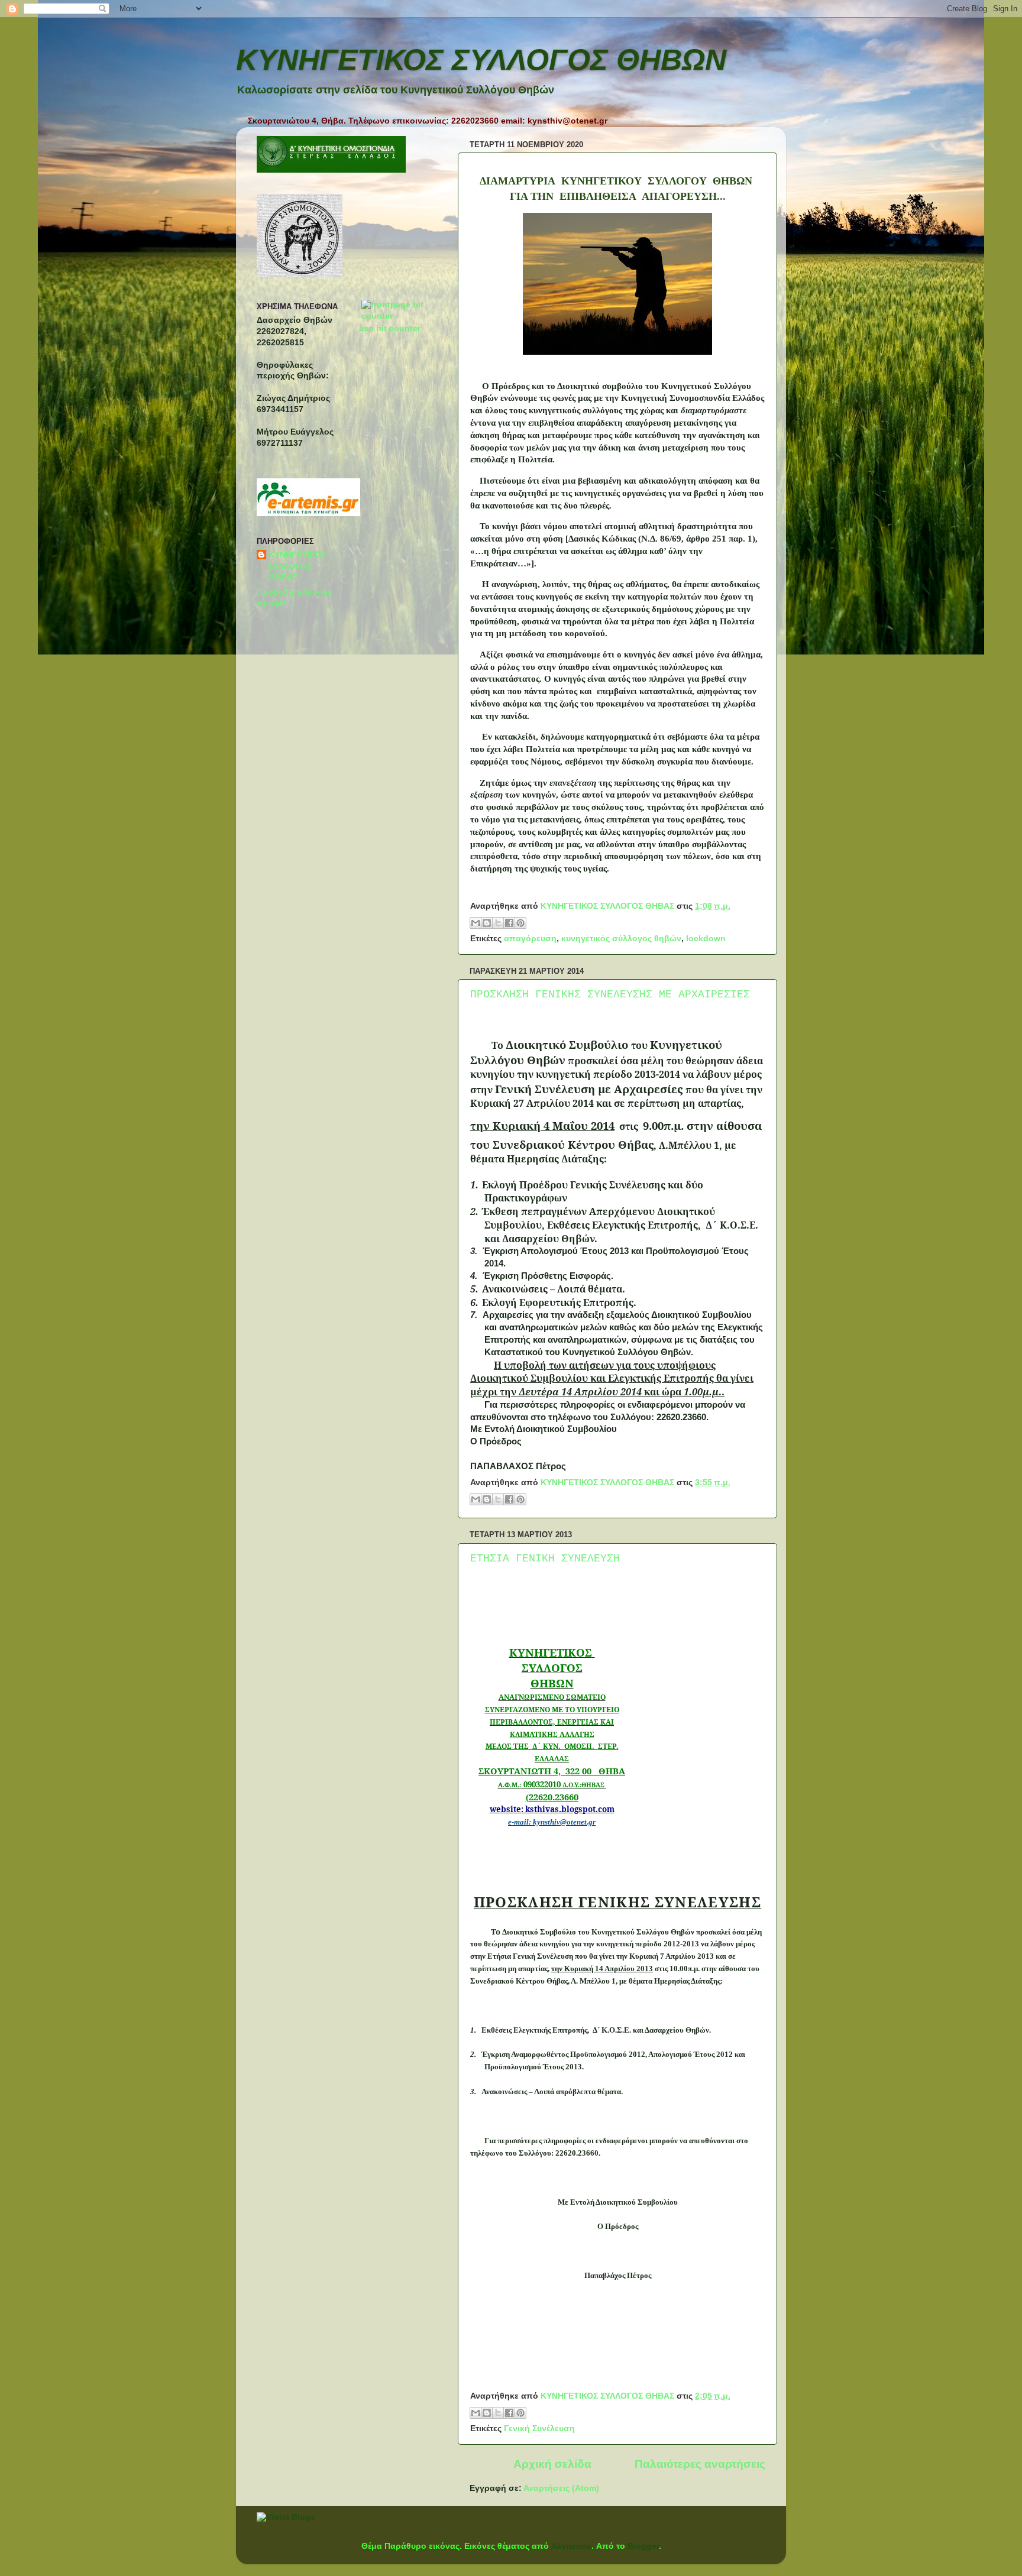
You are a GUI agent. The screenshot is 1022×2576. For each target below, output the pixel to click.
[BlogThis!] (487, 923)
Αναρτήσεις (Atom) (561, 2488)
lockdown (706, 939)
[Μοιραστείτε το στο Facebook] (509, 923)
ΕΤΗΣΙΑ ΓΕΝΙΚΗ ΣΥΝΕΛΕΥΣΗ (545, 1558)
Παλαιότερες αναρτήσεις (700, 2464)
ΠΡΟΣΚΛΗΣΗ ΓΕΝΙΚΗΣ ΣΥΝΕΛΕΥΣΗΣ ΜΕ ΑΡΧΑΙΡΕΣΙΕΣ (610, 994)
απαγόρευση (530, 939)
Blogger (643, 2546)
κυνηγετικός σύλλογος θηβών (621, 939)
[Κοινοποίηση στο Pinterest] (520, 923)
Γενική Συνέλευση (539, 2428)
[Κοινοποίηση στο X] (498, 923)
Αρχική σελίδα (552, 2464)
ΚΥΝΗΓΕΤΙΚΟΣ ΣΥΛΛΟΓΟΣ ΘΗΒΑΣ (297, 566)
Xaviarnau (571, 2546)
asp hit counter (390, 328)
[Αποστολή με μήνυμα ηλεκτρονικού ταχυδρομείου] (476, 923)
